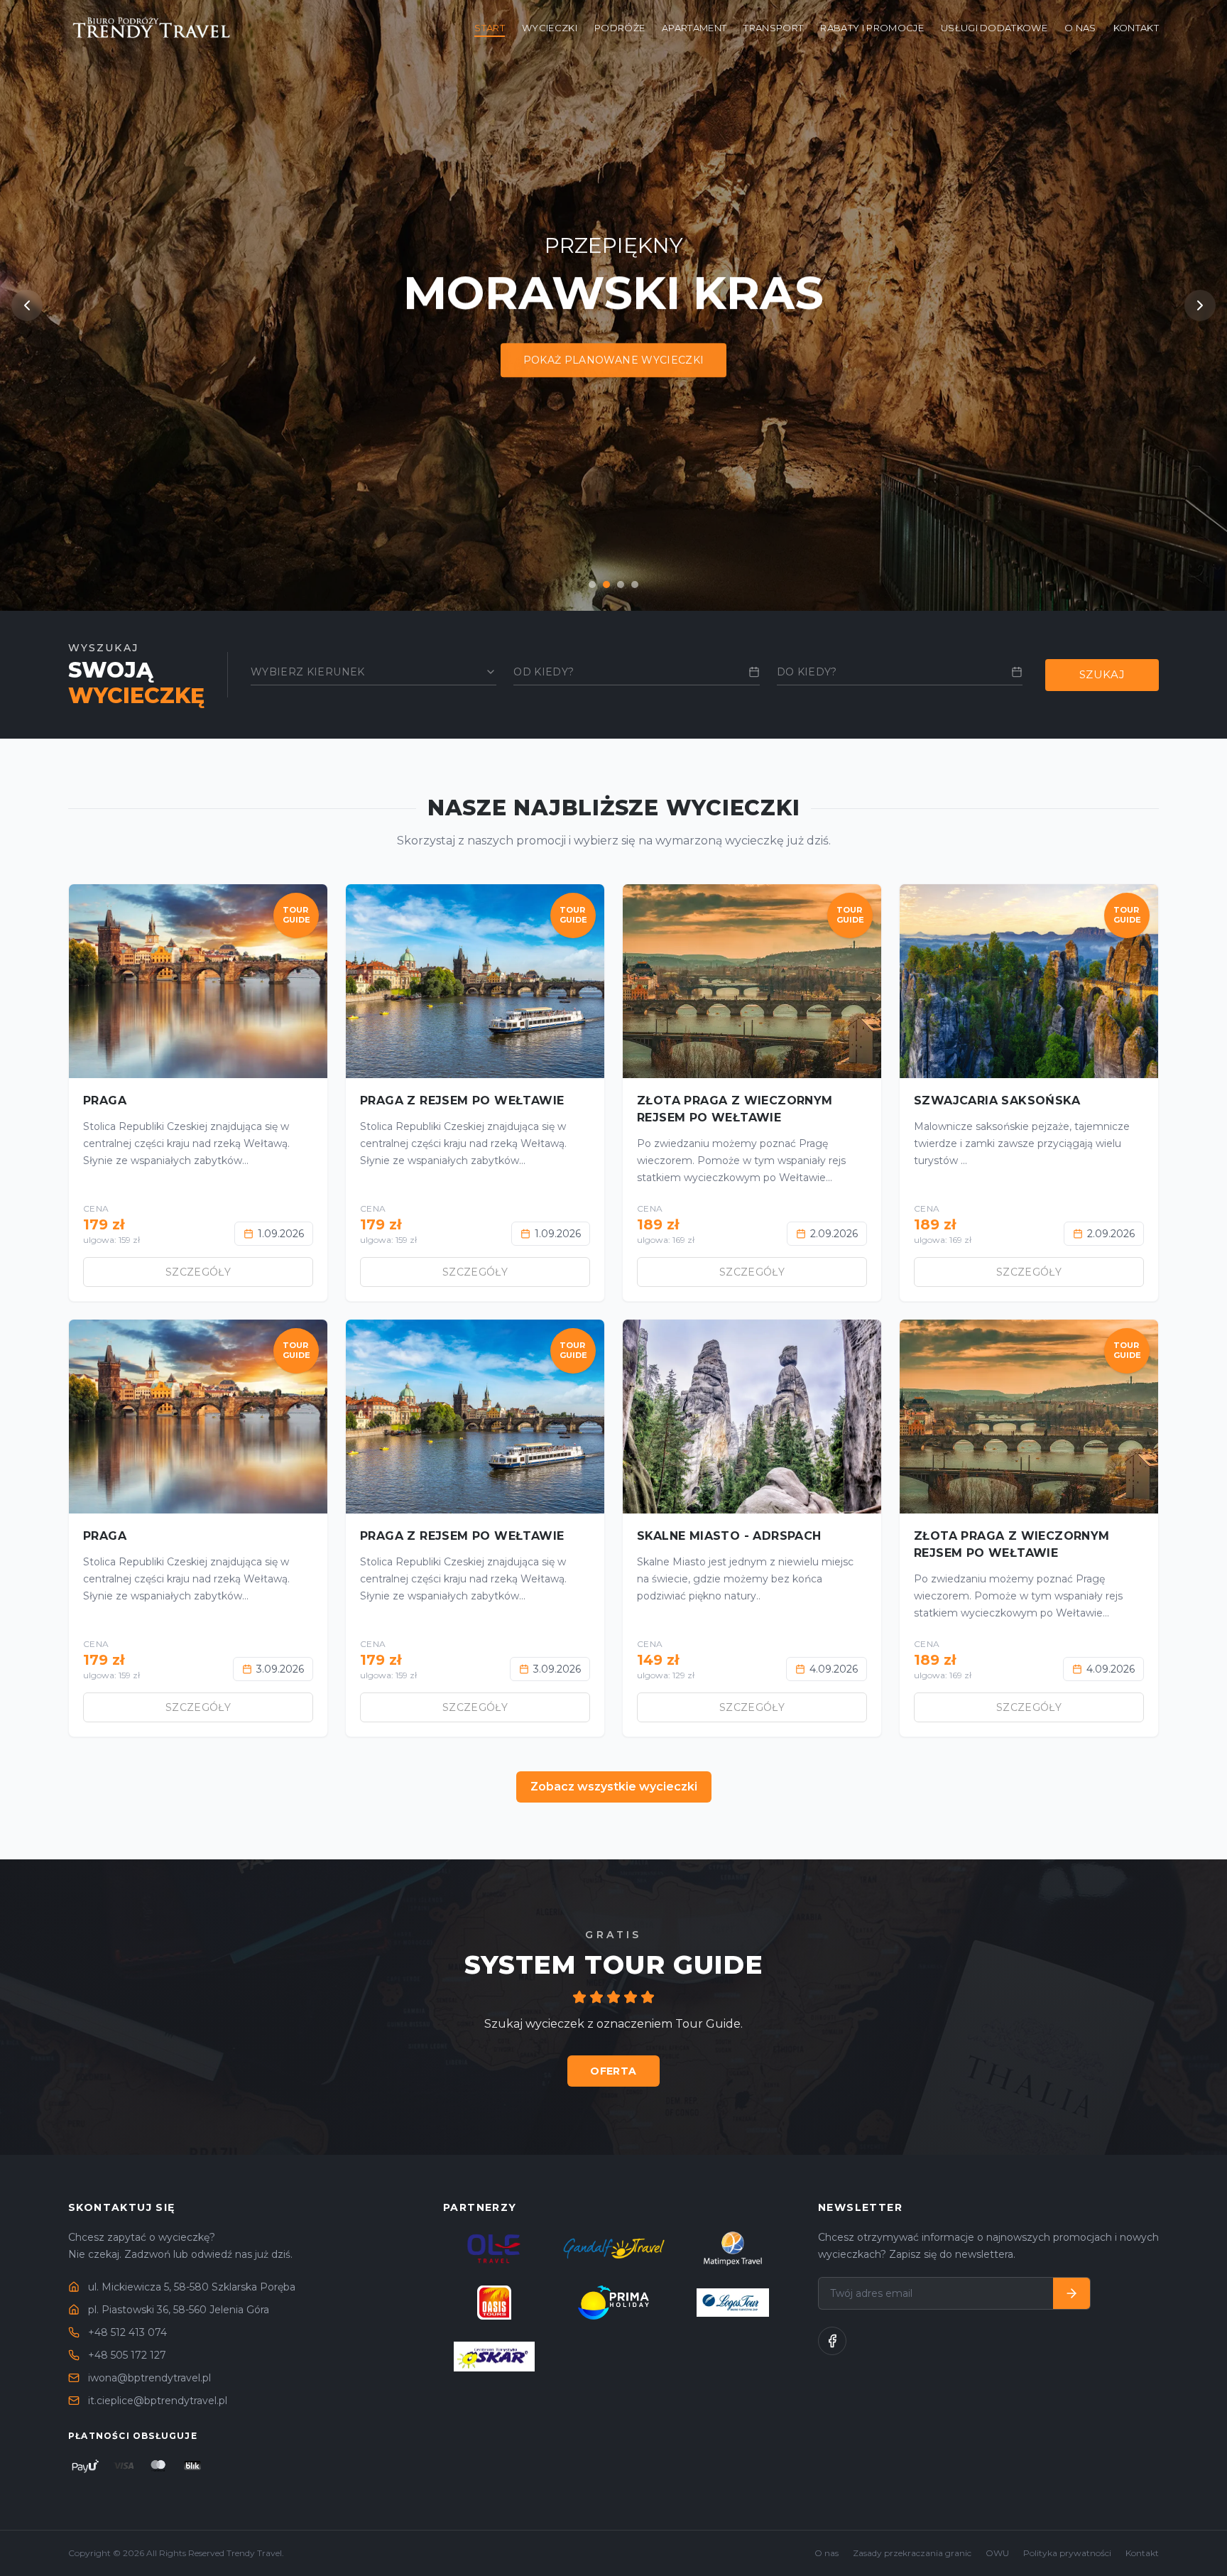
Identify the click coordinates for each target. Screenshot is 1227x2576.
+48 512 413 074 (127, 2332)
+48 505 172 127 (127, 2355)
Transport (773, 28)
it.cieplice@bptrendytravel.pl (158, 2401)
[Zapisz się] (1071, 2293)
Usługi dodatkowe (994, 28)
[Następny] (1200, 305)
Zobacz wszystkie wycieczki (614, 1787)
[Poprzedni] (27, 305)
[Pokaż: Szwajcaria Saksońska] (621, 585)
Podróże (620, 28)
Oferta (613, 2071)
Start (490, 28)
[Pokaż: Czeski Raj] (635, 585)
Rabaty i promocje (872, 28)
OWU (997, 2553)
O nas (1080, 28)
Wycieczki (550, 28)
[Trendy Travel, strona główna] (153, 28)
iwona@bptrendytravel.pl (149, 2378)
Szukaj (1102, 674)
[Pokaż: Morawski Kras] (606, 585)
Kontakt (1136, 28)
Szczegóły (198, 1272)
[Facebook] (832, 2341)
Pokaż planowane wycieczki (614, 361)
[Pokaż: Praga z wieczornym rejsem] (592, 585)
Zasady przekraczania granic (912, 2553)
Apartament (694, 28)
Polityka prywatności (1067, 2553)
